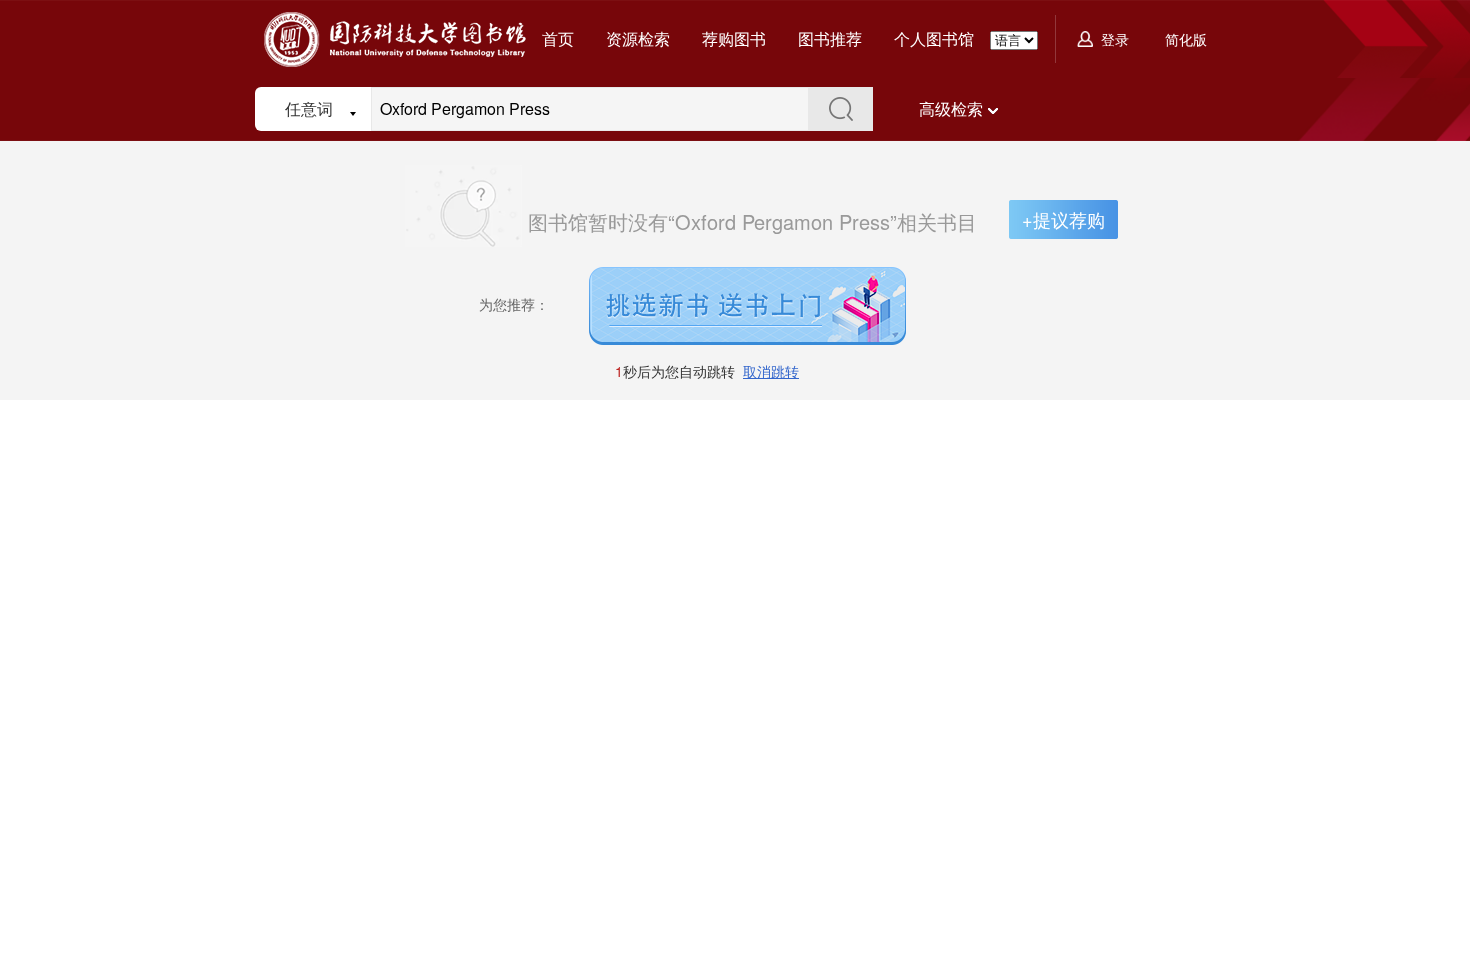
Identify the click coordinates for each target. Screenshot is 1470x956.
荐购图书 (734, 38)
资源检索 (638, 38)
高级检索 (951, 108)
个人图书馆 (934, 38)
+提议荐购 (1063, 219)
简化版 (1186, 39)
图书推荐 (830, 38)
